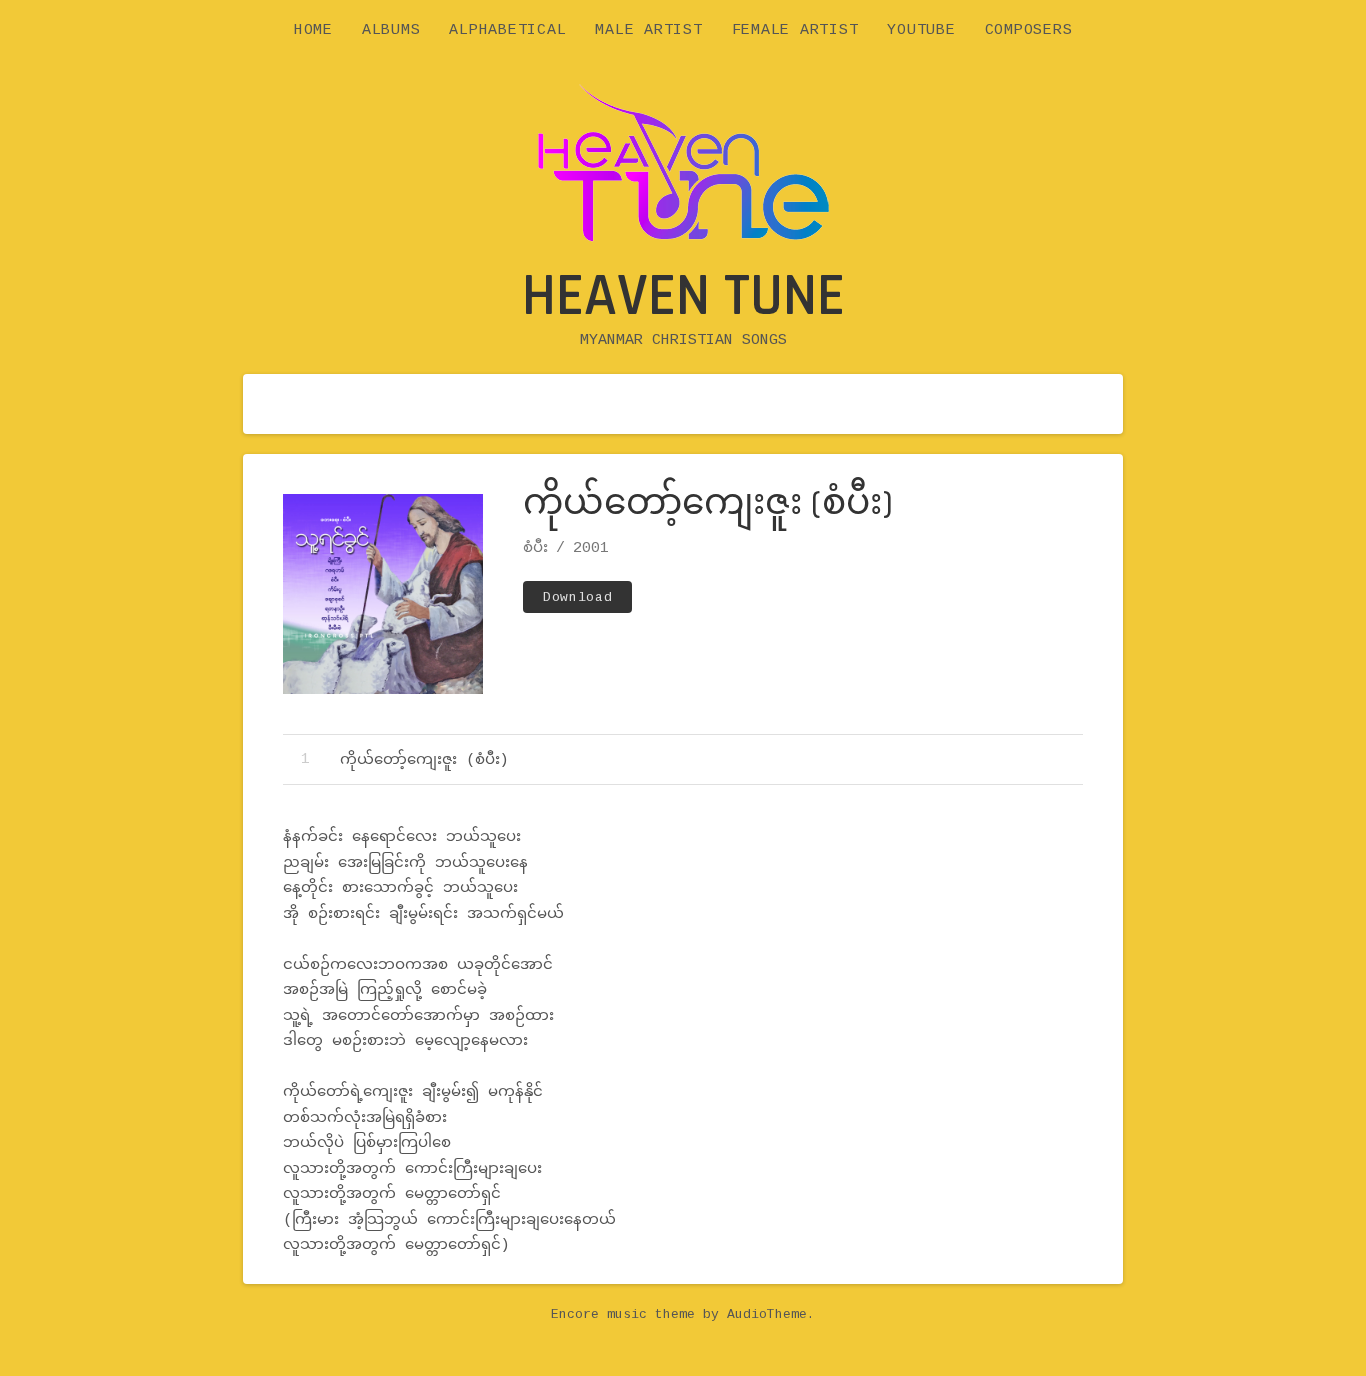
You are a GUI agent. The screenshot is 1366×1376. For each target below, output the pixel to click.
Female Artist (795, 30)
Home (313, 30)
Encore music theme (623, 1314)
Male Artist (648, 30)
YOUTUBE (921, 30)
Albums (391, 30)
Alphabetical (507, 30)
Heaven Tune (683, 296)
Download (577, 597)
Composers (1029, 30)
